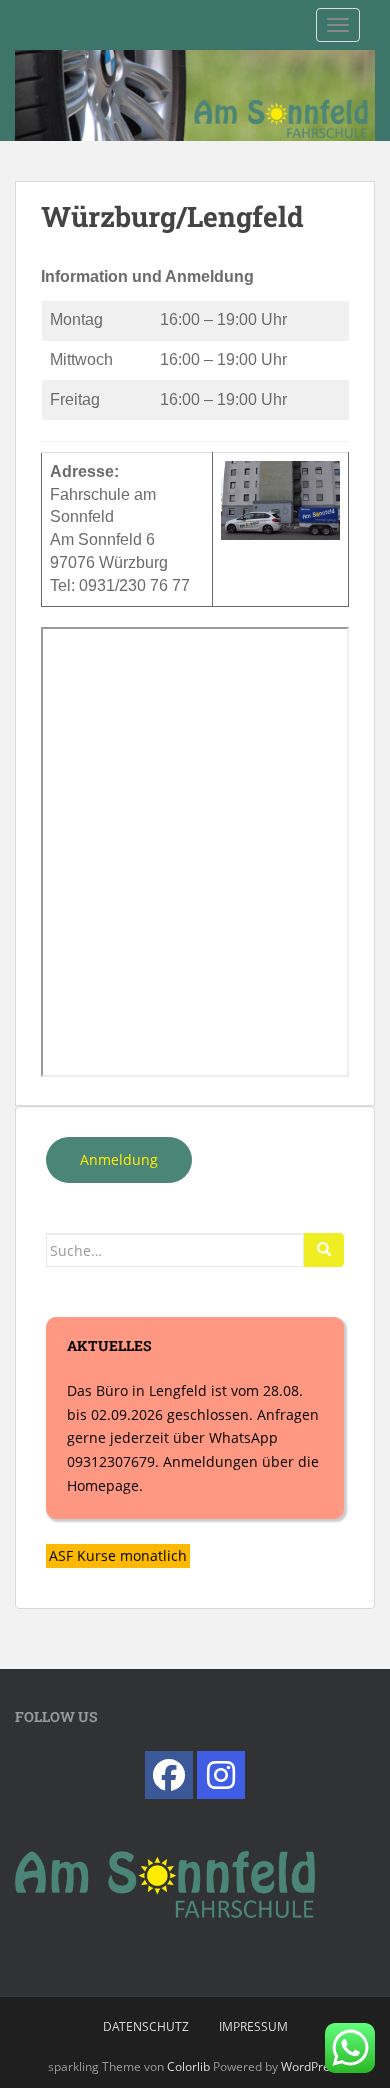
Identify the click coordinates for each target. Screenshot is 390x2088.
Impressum (253, 2026)
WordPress (311, 2066)
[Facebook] (169, 1775)
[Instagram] (221, 1775)
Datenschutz (146, 2026)
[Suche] (324, 1250)
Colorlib (188, 2066)
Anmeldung (119, 1159)
